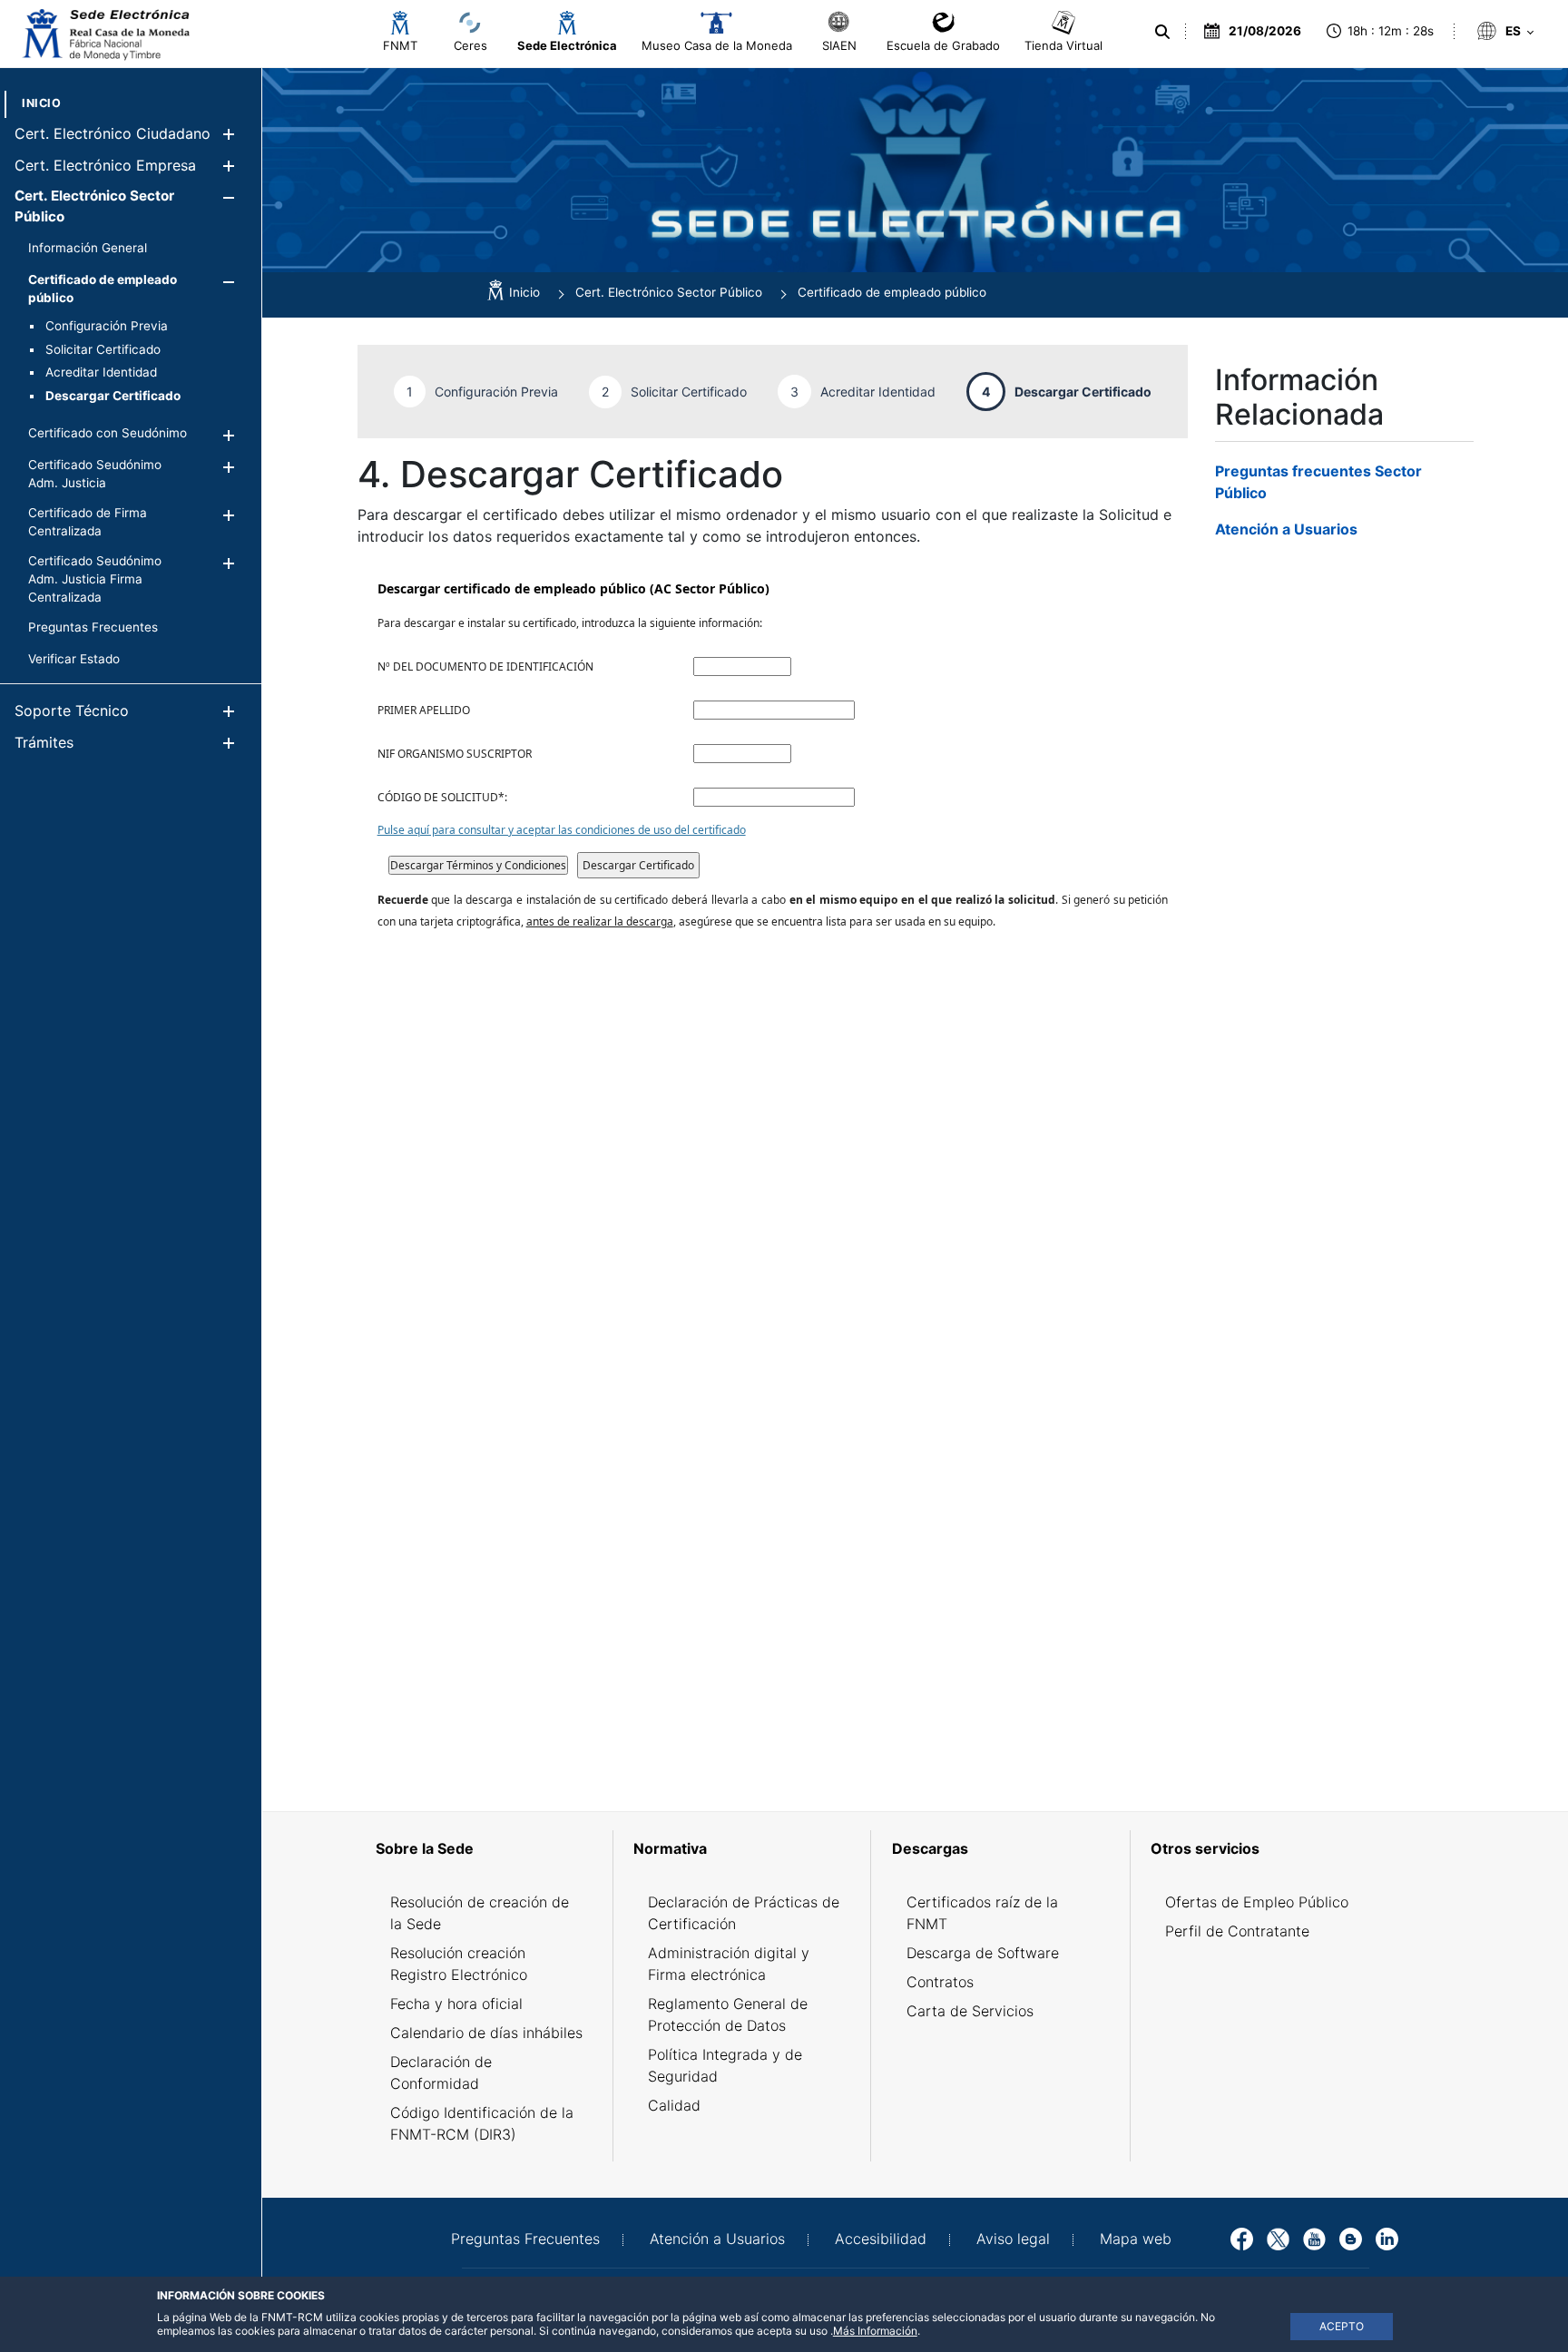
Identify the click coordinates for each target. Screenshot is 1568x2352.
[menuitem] (41, 103)
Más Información (875, 2331)
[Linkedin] (1387, 2238)
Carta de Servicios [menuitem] (970, 2011)
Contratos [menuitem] (940, 1982)
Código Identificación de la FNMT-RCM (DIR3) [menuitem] (482, 2123)
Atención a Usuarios (1286, 529)
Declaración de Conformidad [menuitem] (441, 2073)
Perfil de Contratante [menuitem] (1237, 1931)
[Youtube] (1314, 2238)
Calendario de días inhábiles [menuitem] (486, 2033)
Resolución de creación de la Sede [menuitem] (480, 1913)
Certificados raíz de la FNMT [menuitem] (982, 1913)
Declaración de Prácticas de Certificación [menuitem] (744, 1913)
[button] (228, 134)
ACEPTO (1342, 2326)
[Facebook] (1242, 2238)
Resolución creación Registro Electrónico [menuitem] (459, 1964)
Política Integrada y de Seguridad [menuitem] (725, 2065)
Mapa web (1136, 2239)
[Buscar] (1162, 32)
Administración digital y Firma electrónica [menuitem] (729, 1964)
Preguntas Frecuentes (525, 2239)
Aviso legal (1013, 2239)
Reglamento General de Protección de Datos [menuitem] (728, 2014)
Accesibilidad (881, 2239)
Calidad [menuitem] (674, 2105)
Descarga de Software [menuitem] (983, 1953)
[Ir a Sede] (104, 34)
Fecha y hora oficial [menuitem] (456, 2004)
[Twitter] (1278, 2238)
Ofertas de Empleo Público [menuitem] (1257, 1902)
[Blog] (1351, 2238)
